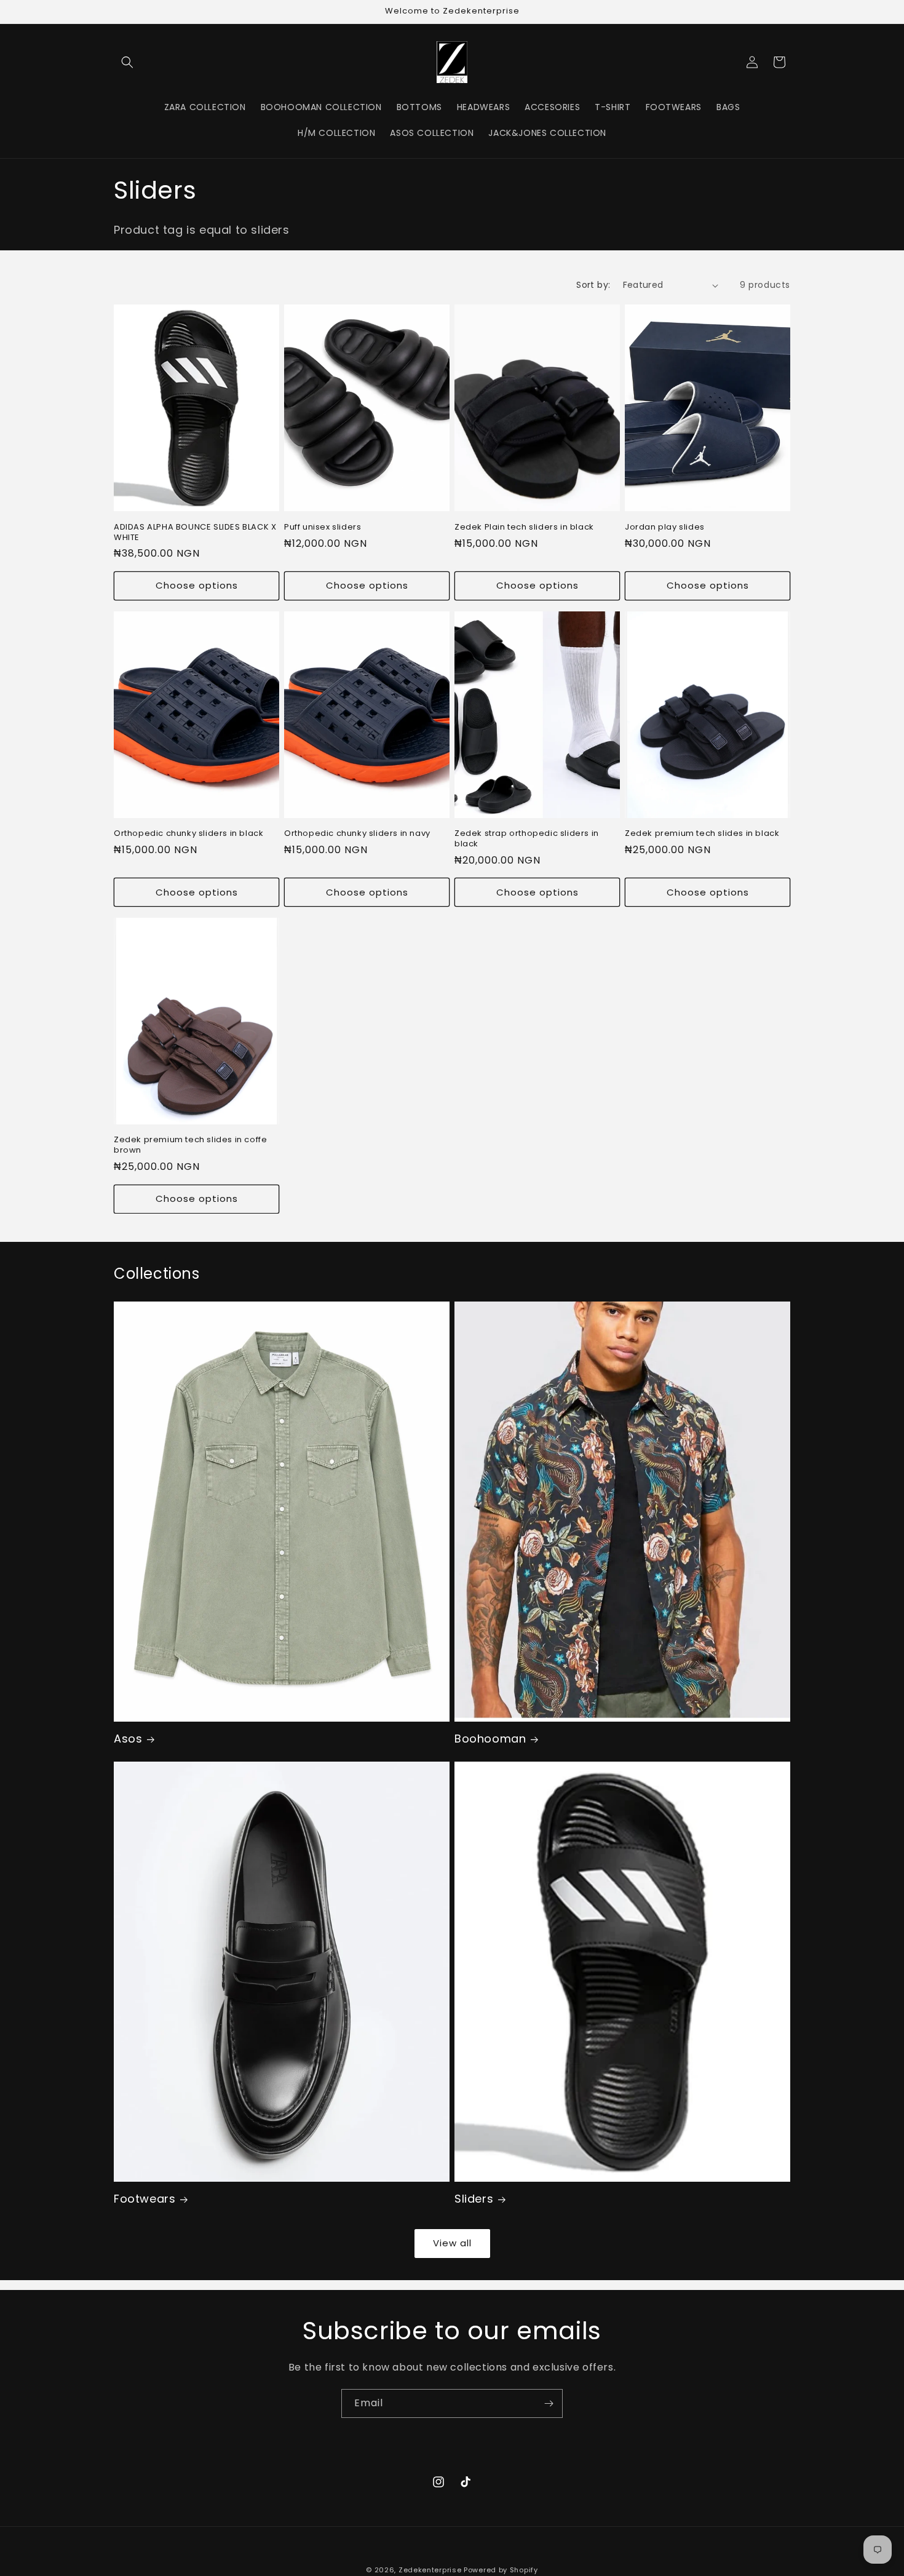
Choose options (197, 585)
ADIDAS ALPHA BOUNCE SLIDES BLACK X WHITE (195, 533)
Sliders (474, 2199)
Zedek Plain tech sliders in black (524, 527)
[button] (127, 62)
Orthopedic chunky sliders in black (188, 834)
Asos (128, 1739)
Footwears (145, 2199)
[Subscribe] (549, 2403)
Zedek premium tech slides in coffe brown (190, 1145)
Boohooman (490, 1739)
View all (452, 2243)
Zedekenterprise (430, 2570)
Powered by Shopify (501, 2570)
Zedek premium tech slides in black (702, 834)
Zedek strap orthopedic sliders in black (527, 839)
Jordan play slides (665, 527)
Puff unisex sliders (323, 527)
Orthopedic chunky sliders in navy (357, 834)
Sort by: (593, 285)
